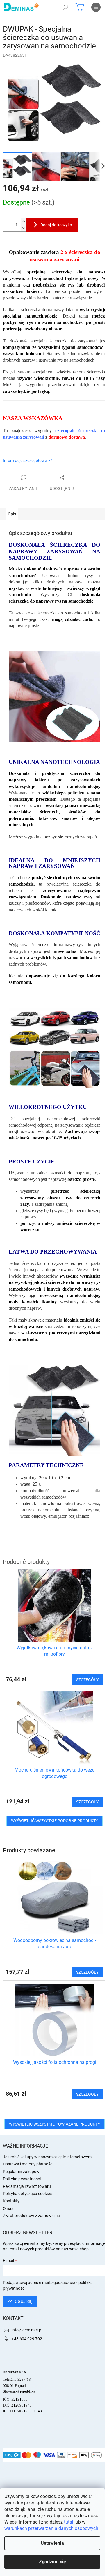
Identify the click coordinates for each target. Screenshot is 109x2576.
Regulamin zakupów (21, 2172)
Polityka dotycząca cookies (27, 2194)
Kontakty (11, 2201)
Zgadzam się (52, 2562)
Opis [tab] (12, 514)
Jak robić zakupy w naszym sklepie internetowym (47, 2157)
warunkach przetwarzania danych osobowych (51, 2528)
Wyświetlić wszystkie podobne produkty (54, 1821)
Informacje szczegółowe (25, 461)
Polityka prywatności (22, 2179)
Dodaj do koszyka (56, 225)
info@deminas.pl (27, 2330)
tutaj (69, 2522)
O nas (8, 2208)
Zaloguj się (20, 2301)
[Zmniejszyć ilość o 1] (24, 228)
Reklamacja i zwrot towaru (27, 2186)
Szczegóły (87, 1972)
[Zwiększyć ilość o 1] (24, 221)
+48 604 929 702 (27, 2339)
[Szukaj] (65, 7)
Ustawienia (52, 2543)
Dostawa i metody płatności (28, 2164)
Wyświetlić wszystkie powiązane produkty (54, 2124)
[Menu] (96, 7)
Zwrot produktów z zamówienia (31, 2216)
